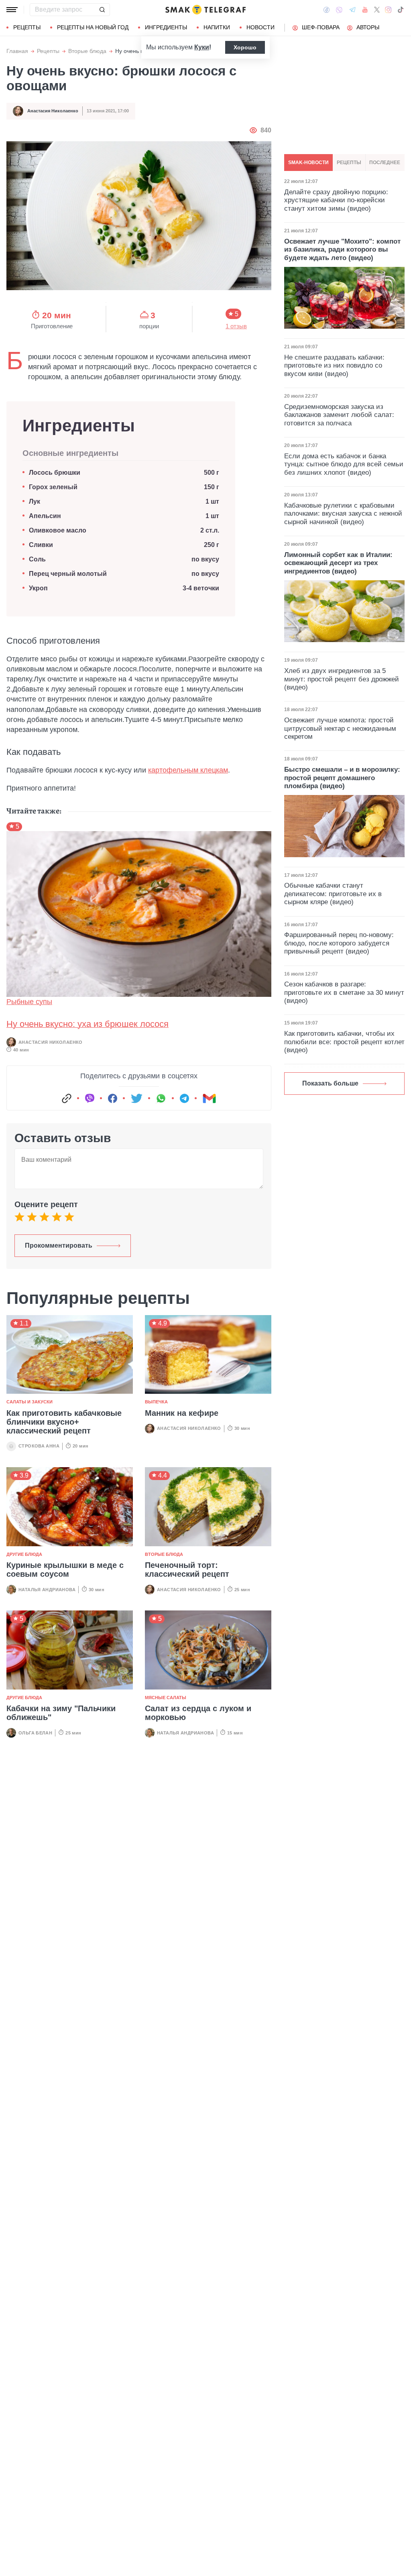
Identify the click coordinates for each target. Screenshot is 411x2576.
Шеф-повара (321, 27)
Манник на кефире (182, 1413)
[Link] (67, 1098)
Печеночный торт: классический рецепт (187, 1570)
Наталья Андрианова (47, 1590)
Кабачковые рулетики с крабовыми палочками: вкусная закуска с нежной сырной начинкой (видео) (343, 514)
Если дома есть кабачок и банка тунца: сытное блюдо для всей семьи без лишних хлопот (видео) (344, 464)
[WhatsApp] (161, 1098)
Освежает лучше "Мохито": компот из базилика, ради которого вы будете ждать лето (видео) (342, 250)
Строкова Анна (39, 1446)
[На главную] (205, 10)
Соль (37, 559)
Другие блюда (24, 1554)
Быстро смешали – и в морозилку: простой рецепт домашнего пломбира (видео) (342, 778)
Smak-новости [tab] (308, 163)
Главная (17, 51)
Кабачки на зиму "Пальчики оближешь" (61, 1713)
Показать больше (330, 1083)
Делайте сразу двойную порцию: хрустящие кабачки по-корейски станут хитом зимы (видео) (336, 200)
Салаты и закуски (30, 1402)
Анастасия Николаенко (53, 111)
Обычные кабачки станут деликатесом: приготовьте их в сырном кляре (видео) (333, 894)
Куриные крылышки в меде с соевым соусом (65, 1570)
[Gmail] (209, 1098)
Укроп (38, 588)
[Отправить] (102, 10)
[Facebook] (327, 10)
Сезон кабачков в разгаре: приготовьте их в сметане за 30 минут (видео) (344, 992)
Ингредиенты (166, 27)
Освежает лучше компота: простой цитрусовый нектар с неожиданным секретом (340, 728)
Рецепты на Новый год (93, 27)
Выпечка (156, 1402)
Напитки (217, 27)
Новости (260, 27)
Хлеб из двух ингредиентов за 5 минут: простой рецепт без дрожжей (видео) (342, 679)
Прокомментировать (59, 1245)
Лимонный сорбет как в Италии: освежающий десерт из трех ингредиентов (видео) (338, 563)
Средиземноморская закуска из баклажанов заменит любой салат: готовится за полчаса (339, 415)
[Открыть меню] (12, 10)
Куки (202, 47)
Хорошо (245, 47)
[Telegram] (352, 10)
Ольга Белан (35, 1733)
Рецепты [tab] (349, 163)
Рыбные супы (29, 1002)
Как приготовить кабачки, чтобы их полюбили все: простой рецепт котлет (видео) (344, 1042)
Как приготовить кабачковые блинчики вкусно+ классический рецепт (64, 1422)
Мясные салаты (166, 1698)
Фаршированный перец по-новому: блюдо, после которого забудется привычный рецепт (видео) (339, 943)
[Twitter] (377, 10)
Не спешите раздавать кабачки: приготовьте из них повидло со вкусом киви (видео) (334, 366)
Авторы (368, 27)
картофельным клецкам (188, 770)
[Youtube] (365, 10)
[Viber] (339, 10)
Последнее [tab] (385, 163)
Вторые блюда (87, 51)
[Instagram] (388, 10)
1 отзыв (236, 326)
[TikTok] (401, 10)
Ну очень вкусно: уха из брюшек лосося (87, 1024)
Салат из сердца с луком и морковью (198, 1713)
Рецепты (27, 27)
